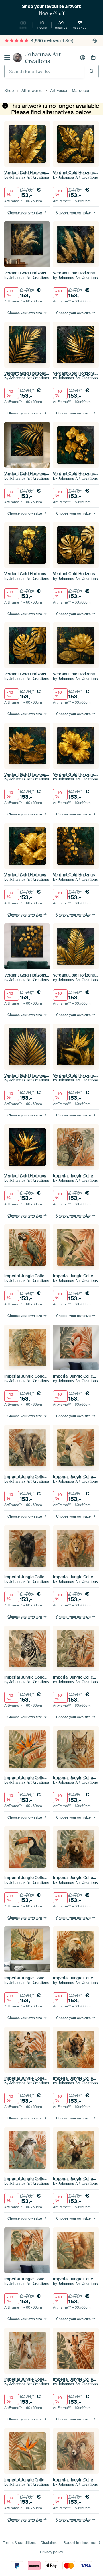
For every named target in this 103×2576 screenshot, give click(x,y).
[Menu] (7, 58)
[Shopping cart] (93, 58)
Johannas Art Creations (43, 58)
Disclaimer (50, 2543)
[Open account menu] (83, 58)
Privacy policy (51, 2552)
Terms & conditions (20, 2543)
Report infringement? (82, 2543)
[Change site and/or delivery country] (95, 41)
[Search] (92, 71)
